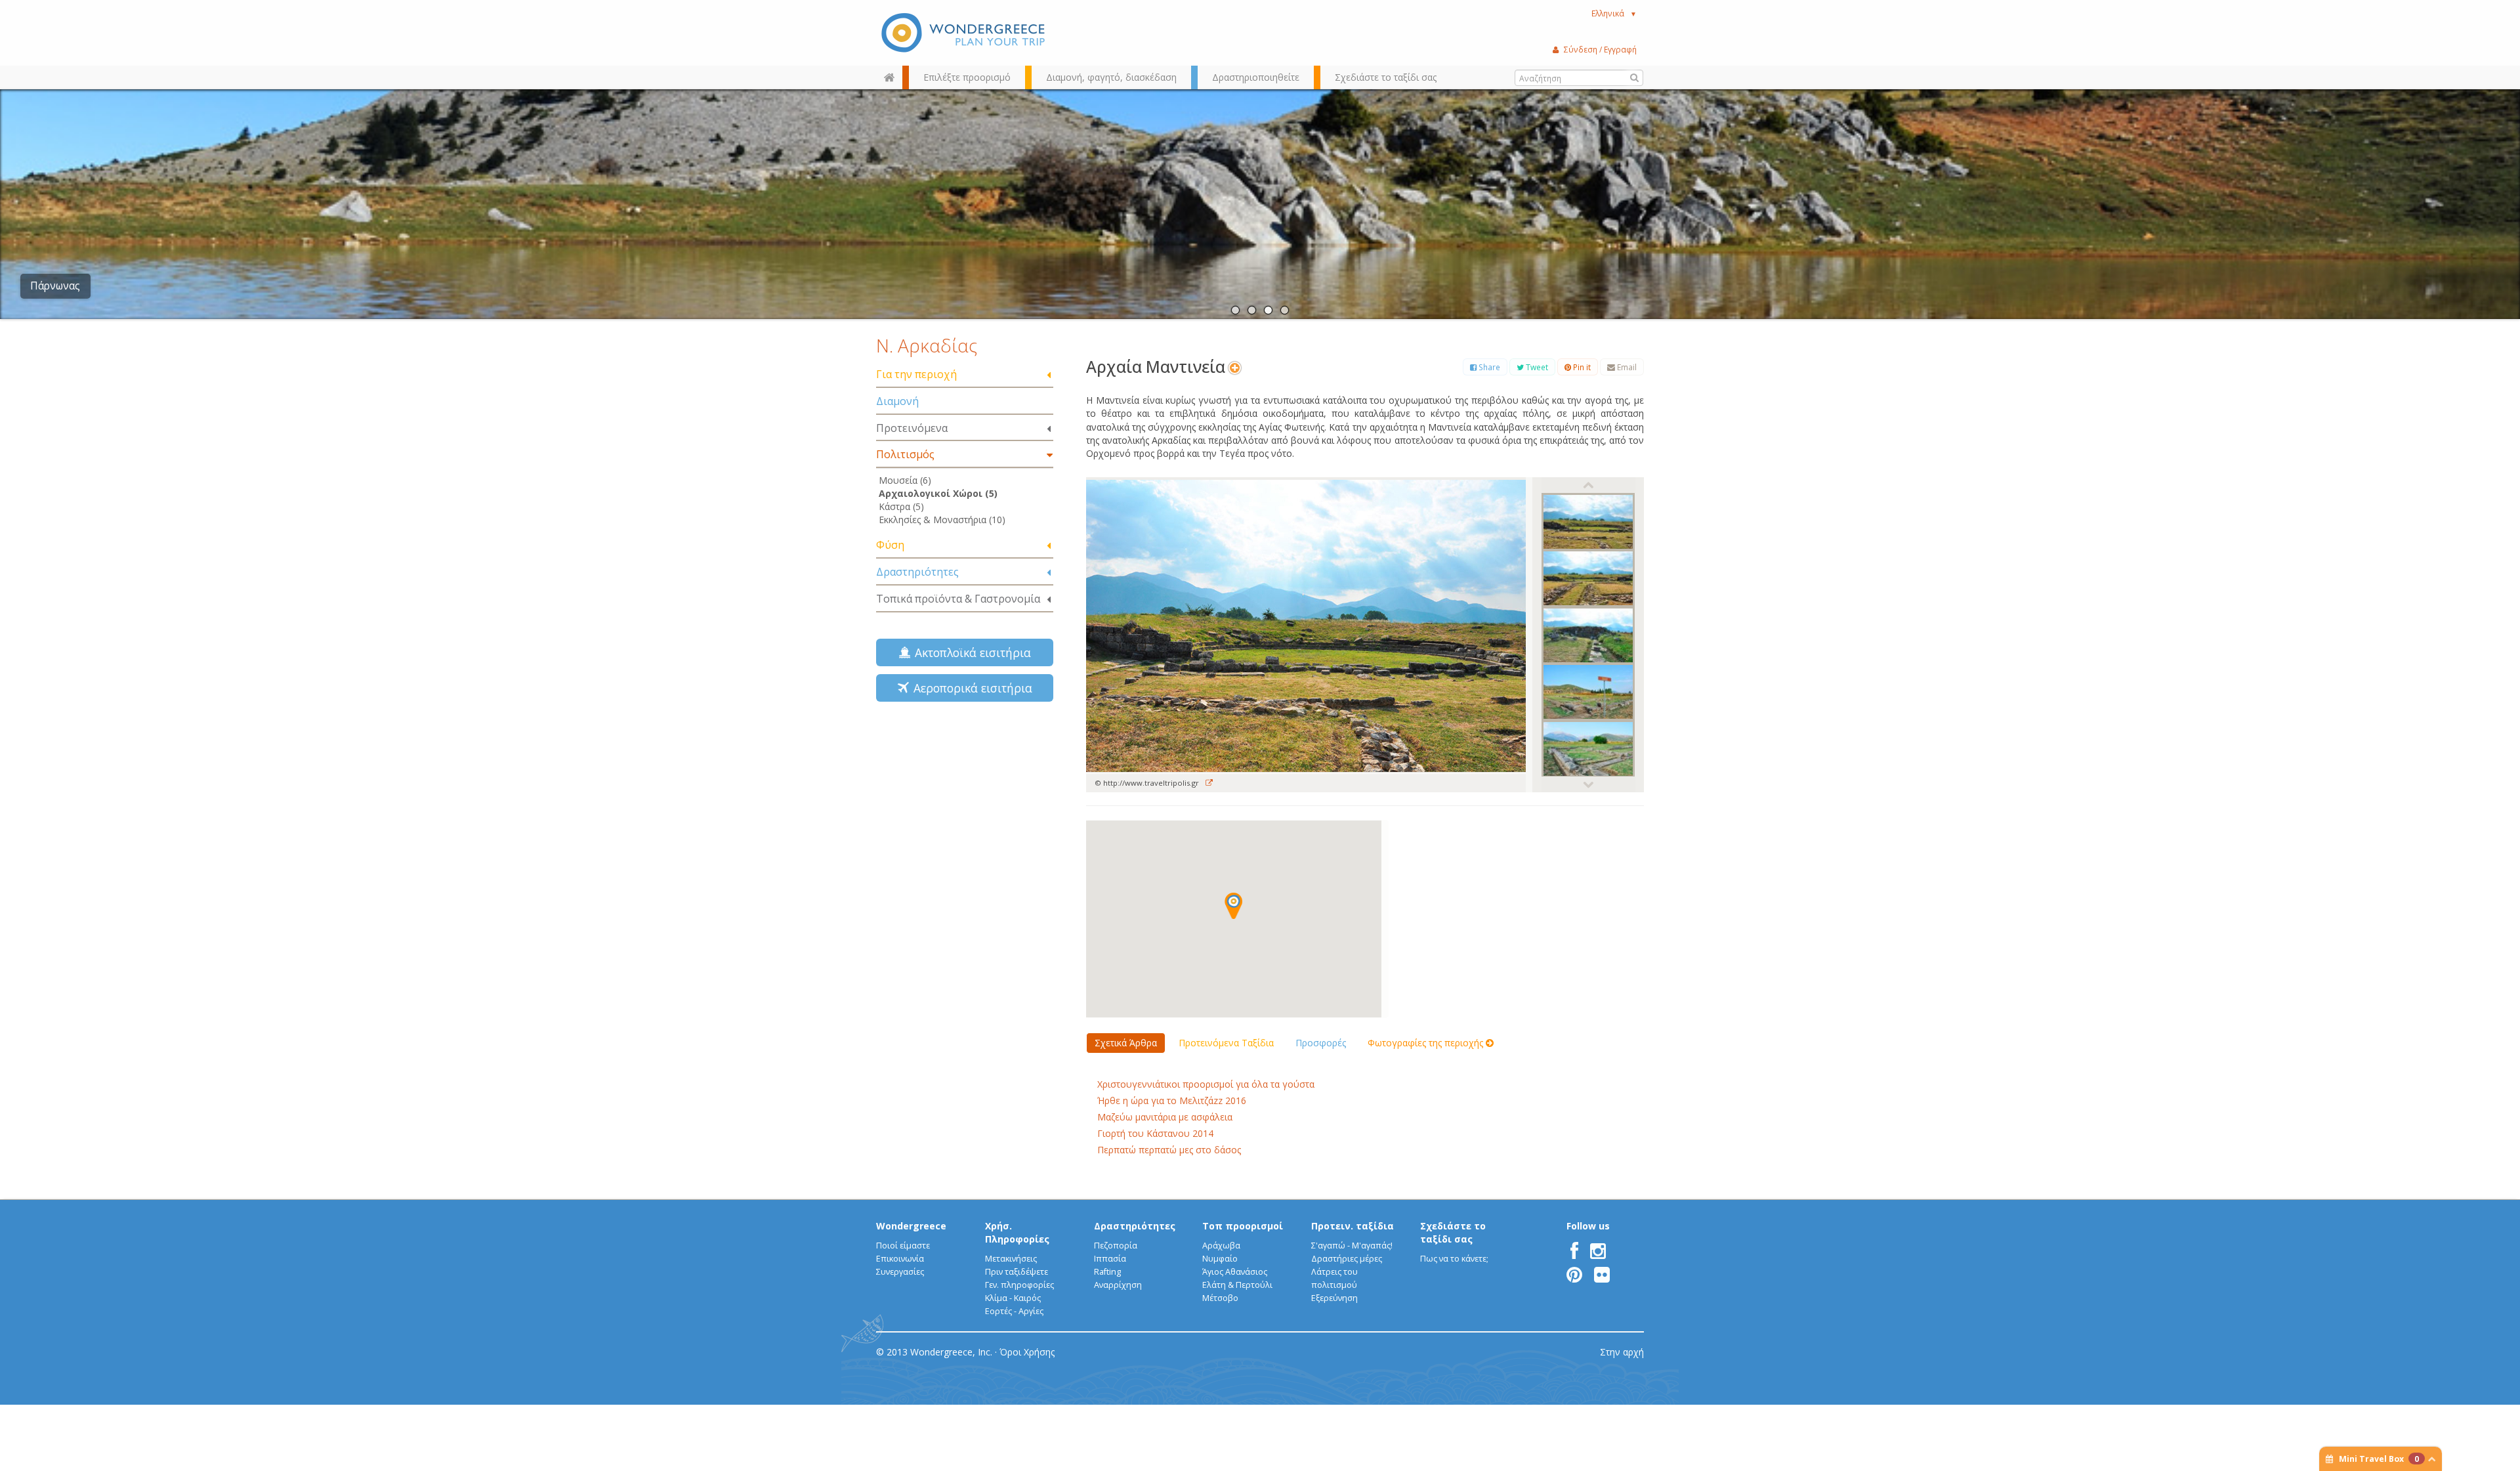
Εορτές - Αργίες (1014, 1311)
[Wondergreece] (965, 33)
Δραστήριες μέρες (1347, 1259)
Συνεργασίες (900, 1272)
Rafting (1107, 1272)
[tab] (965, 375)
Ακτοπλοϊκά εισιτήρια (970, 652)
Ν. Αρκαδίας (927, 345)
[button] (1233, 906)
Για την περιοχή (916, 374)
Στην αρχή (1622, 1352)
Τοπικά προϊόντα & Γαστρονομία (958, 599)
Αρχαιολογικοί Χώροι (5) (938, 493)
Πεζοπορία (1116, 1246)
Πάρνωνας (55, 286)
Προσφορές (1321, 1043)
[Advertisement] (965, 805)
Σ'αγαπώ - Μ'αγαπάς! (1352, 1246)
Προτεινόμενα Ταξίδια (1226, 1043)
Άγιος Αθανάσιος (1235, 1272)
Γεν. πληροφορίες (1019, 1285)
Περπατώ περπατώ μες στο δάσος (1169, 1150)
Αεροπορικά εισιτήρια (970, 688)
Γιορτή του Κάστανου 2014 (1155, 1133)
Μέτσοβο (1220, 1298)
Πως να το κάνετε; (1454, 1259)
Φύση (890, 545)
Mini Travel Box (2379, 1459)
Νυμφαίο (1220, 1259)
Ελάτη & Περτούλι (1237, 1285)
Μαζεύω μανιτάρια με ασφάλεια (1165, 1117)
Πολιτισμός (905, 454)
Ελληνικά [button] (1614, 13)
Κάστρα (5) (901, 506)
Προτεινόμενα (912, 428)
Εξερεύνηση (1334, 1298)
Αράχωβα (1221, 1246)
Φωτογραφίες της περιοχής (1427, 1043)
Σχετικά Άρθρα (1126, 1043)
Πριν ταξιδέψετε (1017, 1272)
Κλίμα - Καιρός (1013, 1298)
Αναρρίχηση (1118, 1285)
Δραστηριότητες (917, 572)
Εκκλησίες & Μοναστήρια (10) (942, 520)
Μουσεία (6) (905, 480)
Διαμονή (897, 401)
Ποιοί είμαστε (903, 1246)
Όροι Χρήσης (1027, 1352)
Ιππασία (1110, 1259)
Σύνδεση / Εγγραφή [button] (1600, 49)
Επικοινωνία (900, 1259)
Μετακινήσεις (1011, 1259)
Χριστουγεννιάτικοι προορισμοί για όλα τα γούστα (1206, 1084)
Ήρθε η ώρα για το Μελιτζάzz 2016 (1172, 1100)
